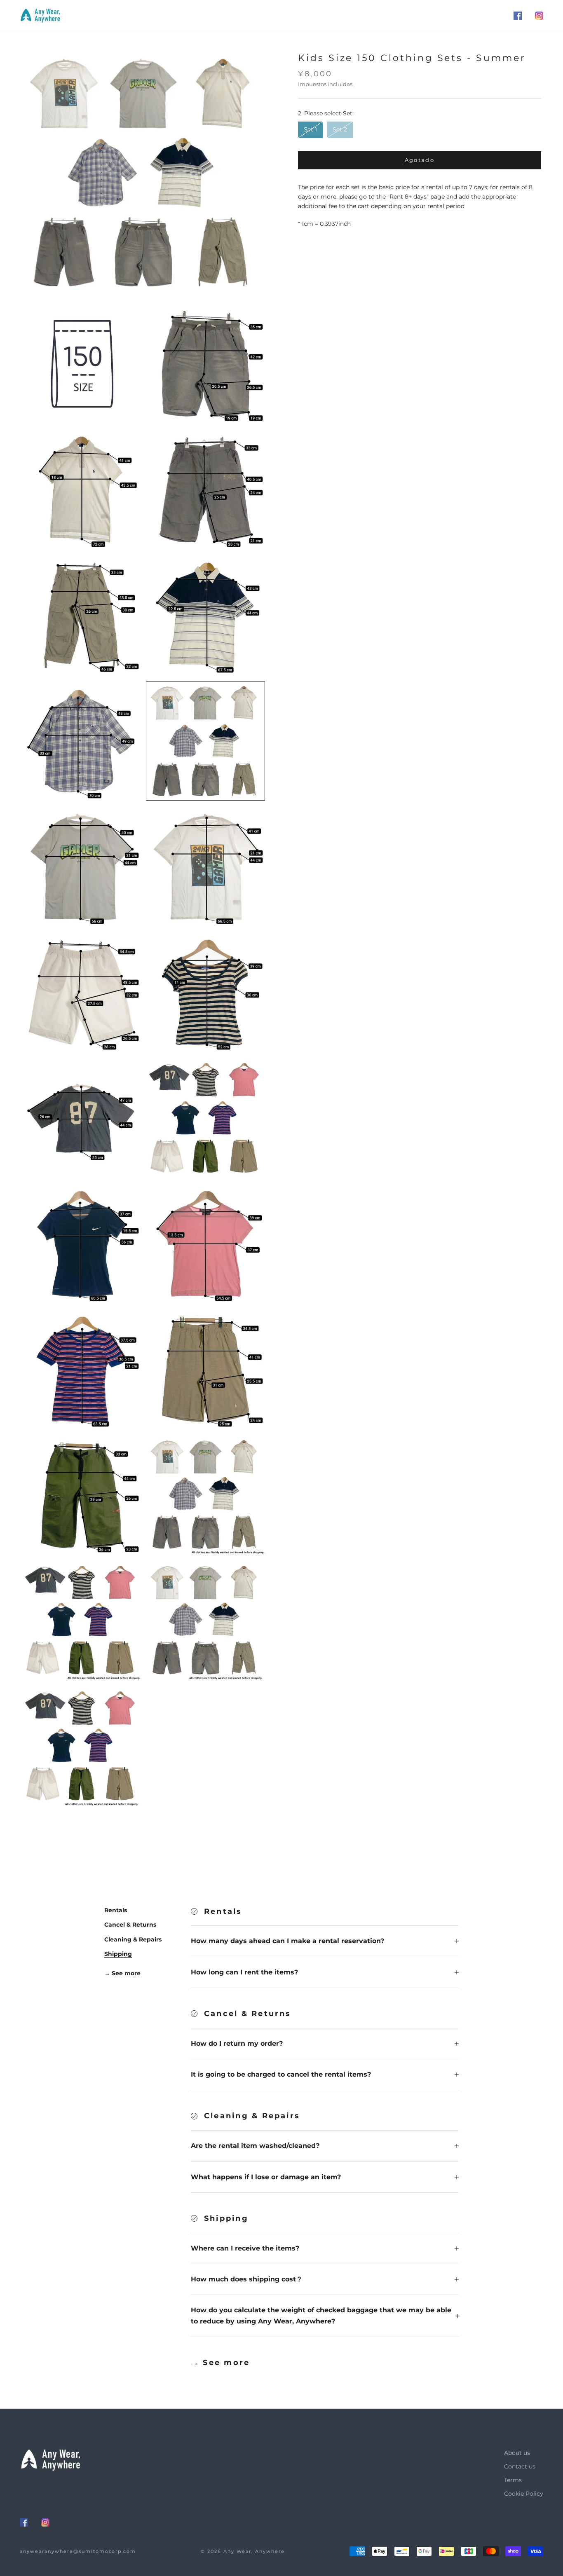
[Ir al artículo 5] (81, 615)
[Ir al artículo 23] (81, 1746)
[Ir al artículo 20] (205, 1495)
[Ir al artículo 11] (81, 992)
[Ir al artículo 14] (205, 1118)
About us (517, 2453)
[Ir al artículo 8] (205, 741)
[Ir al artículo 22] (205, 1621)
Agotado (420, 160)
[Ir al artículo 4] (205, 489)
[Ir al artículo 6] (205, 615)
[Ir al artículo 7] (81, 741)
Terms (513, 2480)
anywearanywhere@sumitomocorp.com (78, 2551)
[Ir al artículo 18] (205, 1369)
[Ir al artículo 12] (205, 992)
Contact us (520, 2466)
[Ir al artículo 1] (81, 364)
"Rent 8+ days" (408, 197)
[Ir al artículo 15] (81, 1244)
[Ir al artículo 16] (205, 1244)
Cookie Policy (524, 2494)
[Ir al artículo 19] (81, 1495)
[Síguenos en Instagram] (539, 16)
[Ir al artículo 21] (81, 1621)
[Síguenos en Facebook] (518, 16)
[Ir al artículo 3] (81, 489)
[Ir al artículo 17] (81, 1369)
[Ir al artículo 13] (81, 1118)
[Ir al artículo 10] (205, 867)
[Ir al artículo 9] (81, 867)
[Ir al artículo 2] (205, 364)
